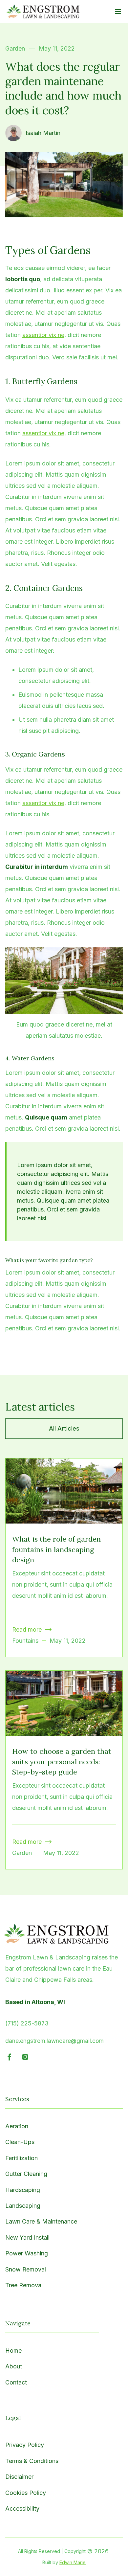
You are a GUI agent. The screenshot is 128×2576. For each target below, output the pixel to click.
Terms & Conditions (32, 2461)
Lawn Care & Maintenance (41, 2221)
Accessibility (22, 2508)
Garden (15, 48)
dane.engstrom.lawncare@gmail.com (54, 2041)
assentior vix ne (43, 335)
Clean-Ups (20, 2142)
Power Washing (27, 2253)
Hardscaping (23, 2190)
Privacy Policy (25, 2445)
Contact (16, 2382)
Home (13, 2350)
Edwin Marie (73, 2562)
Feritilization (21, 2158)
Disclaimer (19, 2477)
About (14, 2366)
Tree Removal (24, 2285)
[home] (43, 11)
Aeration (17, 2126)
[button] (118, 11)
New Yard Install (27, 2237)
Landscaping (23, 2206)
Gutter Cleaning (26, 2174)
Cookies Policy (26, 2493)
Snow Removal (26, 2269)
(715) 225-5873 (27, 2023)
